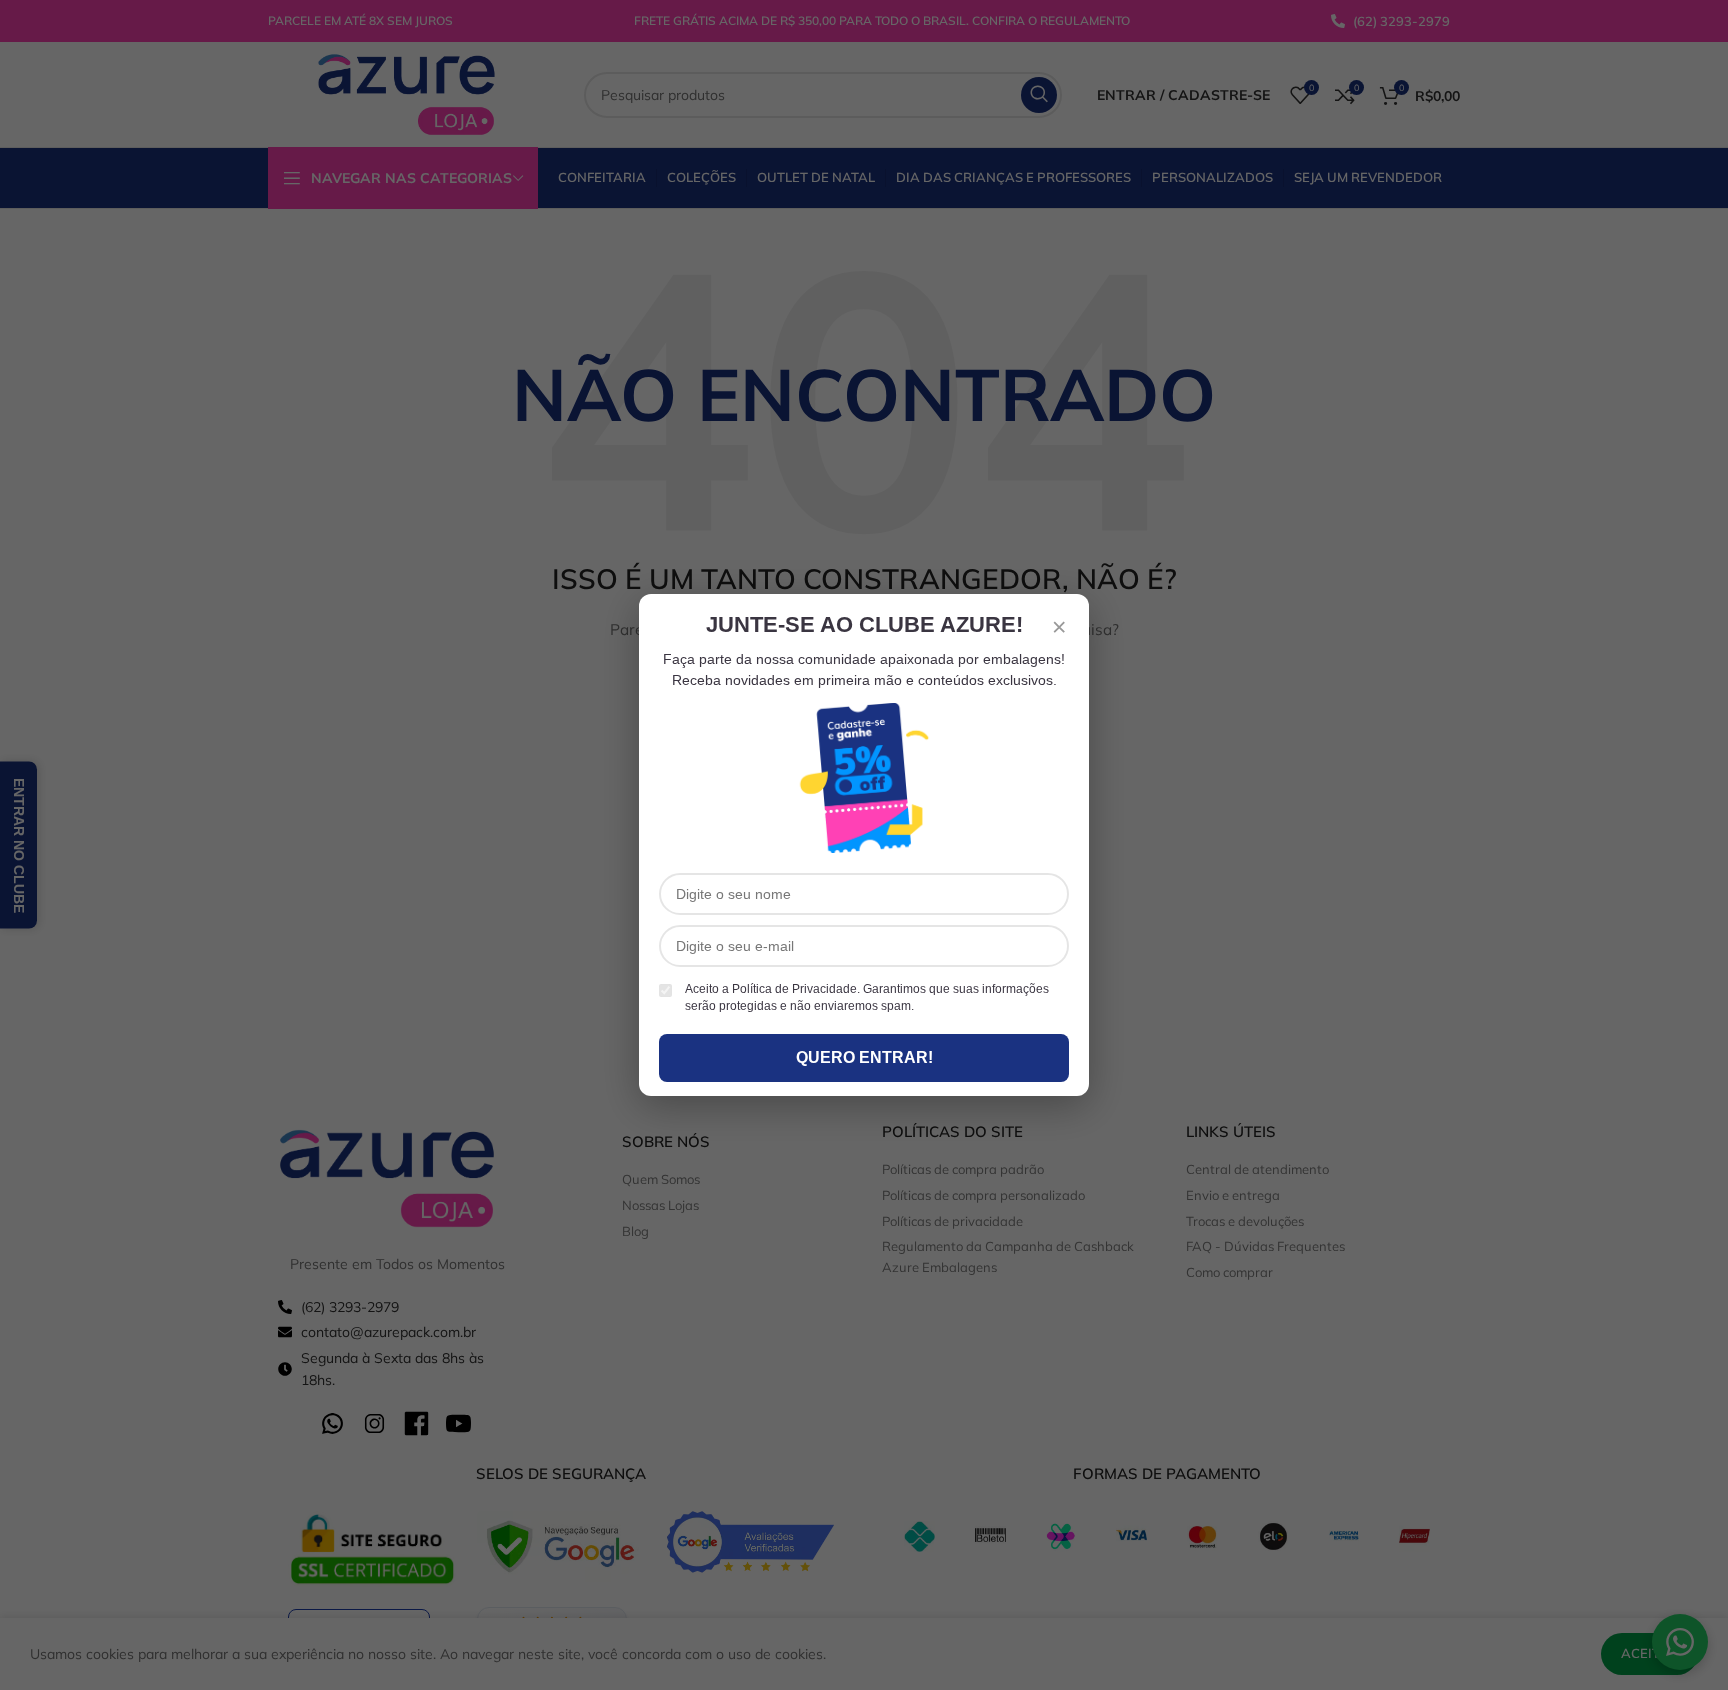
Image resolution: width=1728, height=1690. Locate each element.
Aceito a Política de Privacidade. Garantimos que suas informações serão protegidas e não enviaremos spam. (867, 997)
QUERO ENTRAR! (864, 1057)
